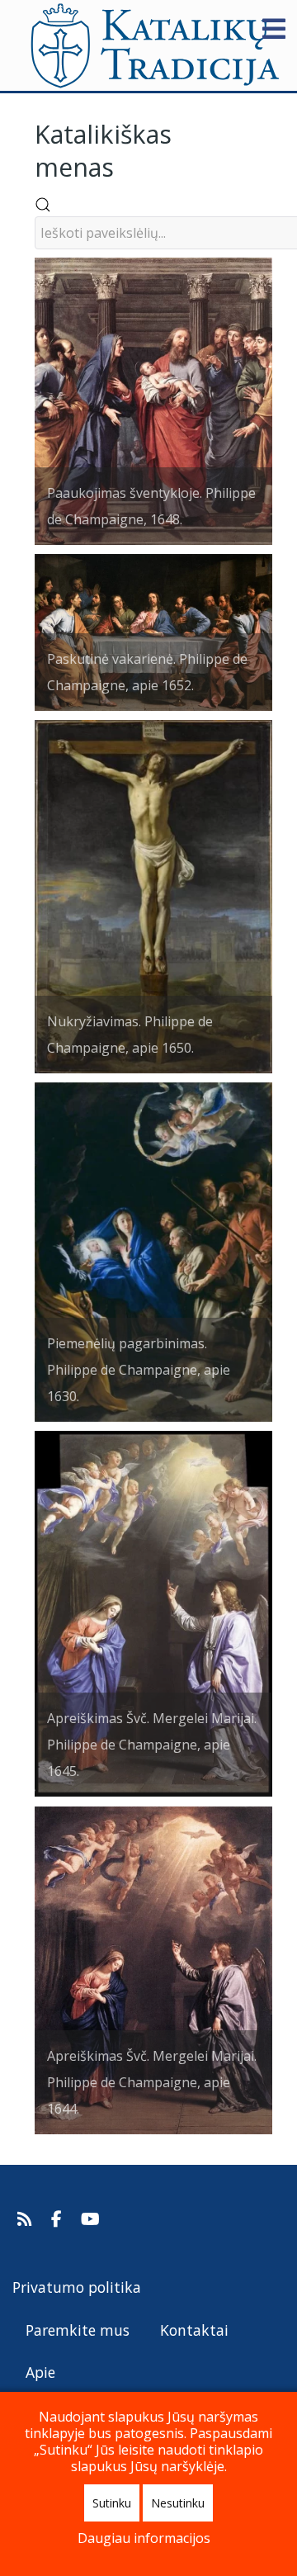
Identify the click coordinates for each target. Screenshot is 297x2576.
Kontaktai (194, 2330)
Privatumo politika (77, 2287)
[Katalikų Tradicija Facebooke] (59, 2218)
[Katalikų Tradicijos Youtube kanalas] (91, 2218)
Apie (40, 2372)
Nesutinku (178, 2503)
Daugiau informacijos (144, 2538)
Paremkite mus (78, 2330)
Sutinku (112, 2503)
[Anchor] (126, 166)
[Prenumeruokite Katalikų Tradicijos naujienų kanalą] (27, 2218)
